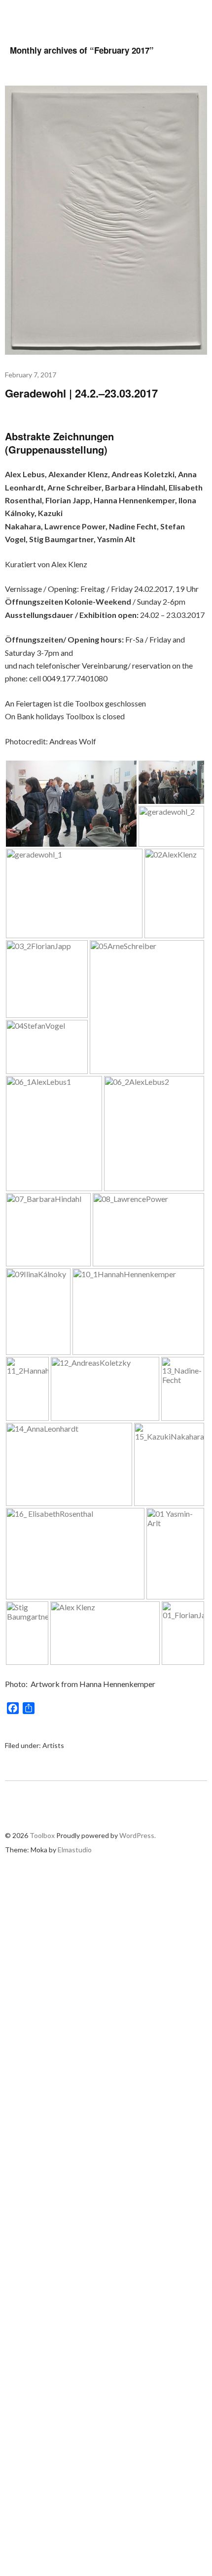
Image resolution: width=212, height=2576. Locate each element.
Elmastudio (75, 1850)
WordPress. (138, 1835)
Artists (53, 1745)
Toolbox (36, 15)
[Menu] (197, 15)
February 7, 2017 (31, 375)
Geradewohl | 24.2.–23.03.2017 (81, 393)
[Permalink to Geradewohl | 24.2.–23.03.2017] (106, 352)
